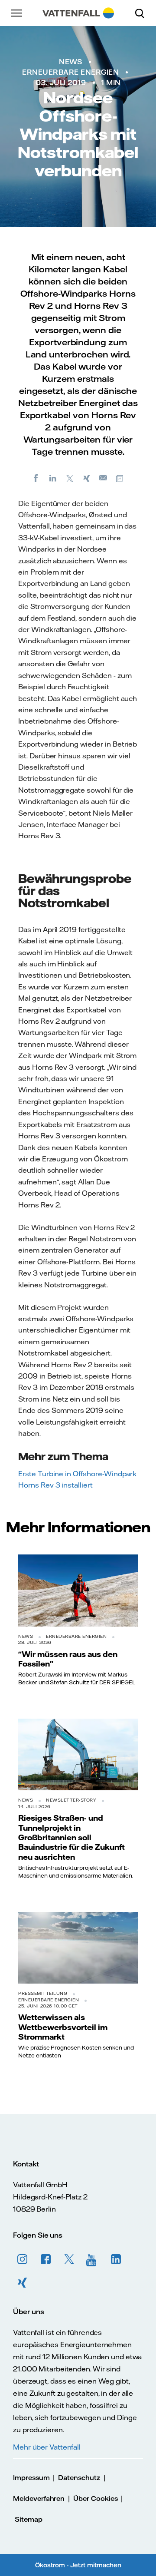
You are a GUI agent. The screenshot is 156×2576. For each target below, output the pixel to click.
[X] (70, 478)
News (70, 62)
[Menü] (17, 13)
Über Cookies (95, 2498)
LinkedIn (116, 2259)
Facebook (46, 2259)
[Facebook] (36, 478)
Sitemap (29, 2519)
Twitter (69, 2259)
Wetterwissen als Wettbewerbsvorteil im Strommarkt (63, 2027)
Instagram (23, 2259)
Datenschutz (79, 2478)
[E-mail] (104, 478)
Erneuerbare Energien (70, 72)
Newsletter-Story (71, 1800)
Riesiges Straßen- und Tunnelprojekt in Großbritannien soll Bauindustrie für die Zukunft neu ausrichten (71, 1837)
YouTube (93, 2259)
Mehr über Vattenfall (47, 2447)
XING (23, 2283)
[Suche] (143, 13)
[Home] (78, 13)
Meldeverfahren (39, 2498)
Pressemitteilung (43, 1993)
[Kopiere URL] (120, 478)
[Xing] (87, 478)
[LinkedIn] (53, 478)
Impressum (31, 2478)
